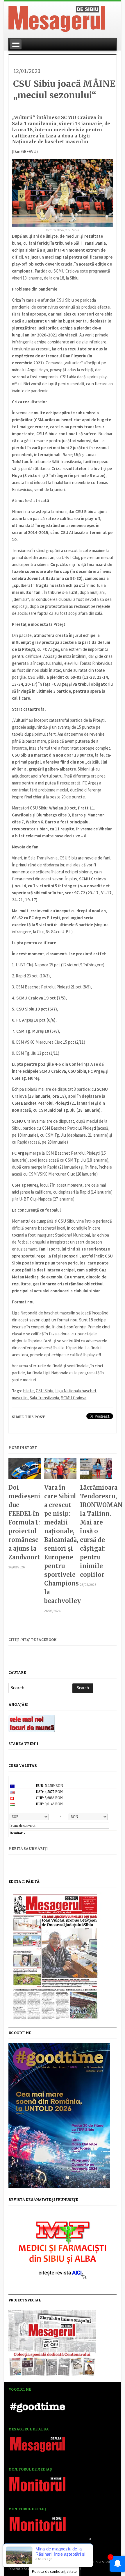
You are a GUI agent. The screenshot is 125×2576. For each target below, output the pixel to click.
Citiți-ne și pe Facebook (33, 1640)
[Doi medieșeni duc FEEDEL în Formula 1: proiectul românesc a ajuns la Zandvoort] (25, 1471)
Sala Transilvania (44, 1398)
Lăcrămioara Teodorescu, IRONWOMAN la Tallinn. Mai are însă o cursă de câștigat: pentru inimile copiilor (96, 1531)
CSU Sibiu (44, 1391)
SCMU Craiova (74, 1398)
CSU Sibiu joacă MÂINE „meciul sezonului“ (64, 89)
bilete (28, 1391)
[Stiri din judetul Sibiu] (57, 18)
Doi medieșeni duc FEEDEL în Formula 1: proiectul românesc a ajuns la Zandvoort (24, 1522)
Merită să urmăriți (28, 1849)
